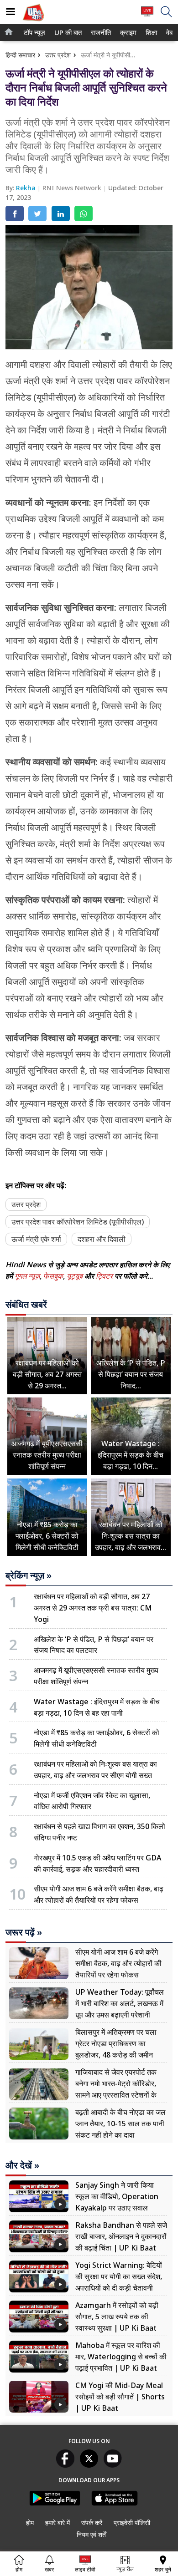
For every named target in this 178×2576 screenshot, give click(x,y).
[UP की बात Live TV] (147, 16)
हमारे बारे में (58, 2523)
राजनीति (100, 33)
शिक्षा (151, 33)
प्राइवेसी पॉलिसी (132, 2523)
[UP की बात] (33, 22)
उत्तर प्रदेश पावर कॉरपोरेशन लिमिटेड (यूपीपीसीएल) (78, 1222)
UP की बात (66, 33)
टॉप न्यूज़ (33, 33)
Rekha (27, 188)
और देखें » (22, 2165)
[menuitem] (34, 33)
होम (30, 2523)
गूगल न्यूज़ (27, 1276)
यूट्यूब (76, 1276)
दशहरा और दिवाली (102, 1239)
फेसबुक (53, 1276)
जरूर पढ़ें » (24, 1932)
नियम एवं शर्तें (91, 2534)
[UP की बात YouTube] (113, 2465)
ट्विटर (104, 1276)
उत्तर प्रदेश (58, 55)
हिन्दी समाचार (20, 55)
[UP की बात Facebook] (65, 2465)
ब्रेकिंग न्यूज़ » (29, 1575)
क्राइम (127, 33)
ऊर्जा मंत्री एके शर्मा (36, 1239)
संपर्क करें (92, 2523)
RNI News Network (73, 188)
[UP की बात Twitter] (89, 2465)
